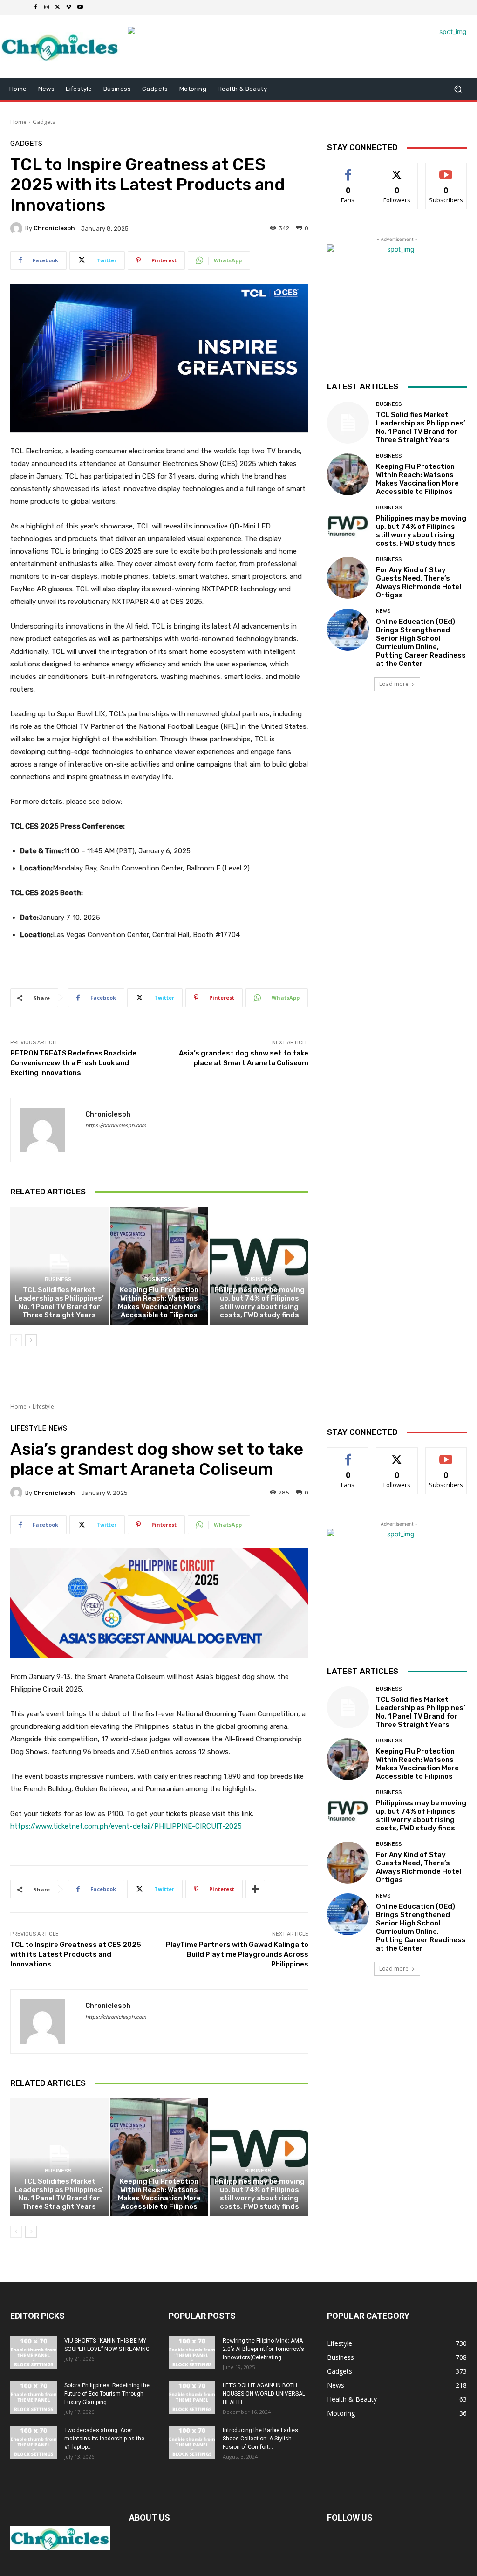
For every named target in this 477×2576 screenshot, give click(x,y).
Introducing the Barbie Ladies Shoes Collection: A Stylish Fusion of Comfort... (260, 2439)
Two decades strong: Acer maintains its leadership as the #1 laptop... (104, 2439)
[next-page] (31, 1340)
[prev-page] (16, 1340)
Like (348, 170)
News (383, 611)
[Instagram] (47, 7)
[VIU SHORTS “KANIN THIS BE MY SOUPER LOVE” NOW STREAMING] (34, 2353)
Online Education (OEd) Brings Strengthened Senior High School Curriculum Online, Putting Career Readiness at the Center (421, 643)
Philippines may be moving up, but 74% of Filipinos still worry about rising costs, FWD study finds (259, 1302)
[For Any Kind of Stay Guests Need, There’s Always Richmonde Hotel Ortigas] (348, 578)
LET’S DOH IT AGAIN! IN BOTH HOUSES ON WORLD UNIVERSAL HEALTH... (264, 2394)
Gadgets (44, 122)
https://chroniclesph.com (116, 1126)
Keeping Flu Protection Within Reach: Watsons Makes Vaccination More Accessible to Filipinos (159, 1302)
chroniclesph (54, 228)
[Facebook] (35, 7)
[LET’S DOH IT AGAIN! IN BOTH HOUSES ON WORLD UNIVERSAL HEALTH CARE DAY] (192, 2398)
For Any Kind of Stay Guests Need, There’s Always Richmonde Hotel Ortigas (419, 582)
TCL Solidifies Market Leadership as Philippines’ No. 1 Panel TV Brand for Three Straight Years (59, 1302)
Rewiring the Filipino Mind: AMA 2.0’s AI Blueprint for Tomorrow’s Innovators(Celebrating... (263, 2349)
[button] (458, 89)
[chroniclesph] (18, 228)
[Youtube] (80, 7)
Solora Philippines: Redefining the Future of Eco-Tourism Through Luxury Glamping (107, 2394)
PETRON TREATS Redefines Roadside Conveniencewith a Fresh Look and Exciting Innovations (73, 1063)
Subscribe (446, 170)
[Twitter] (58, 7)
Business (58, 1279)
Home (18, 122)
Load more (394, 684)
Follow (397, 170)
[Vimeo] (69, 7)
